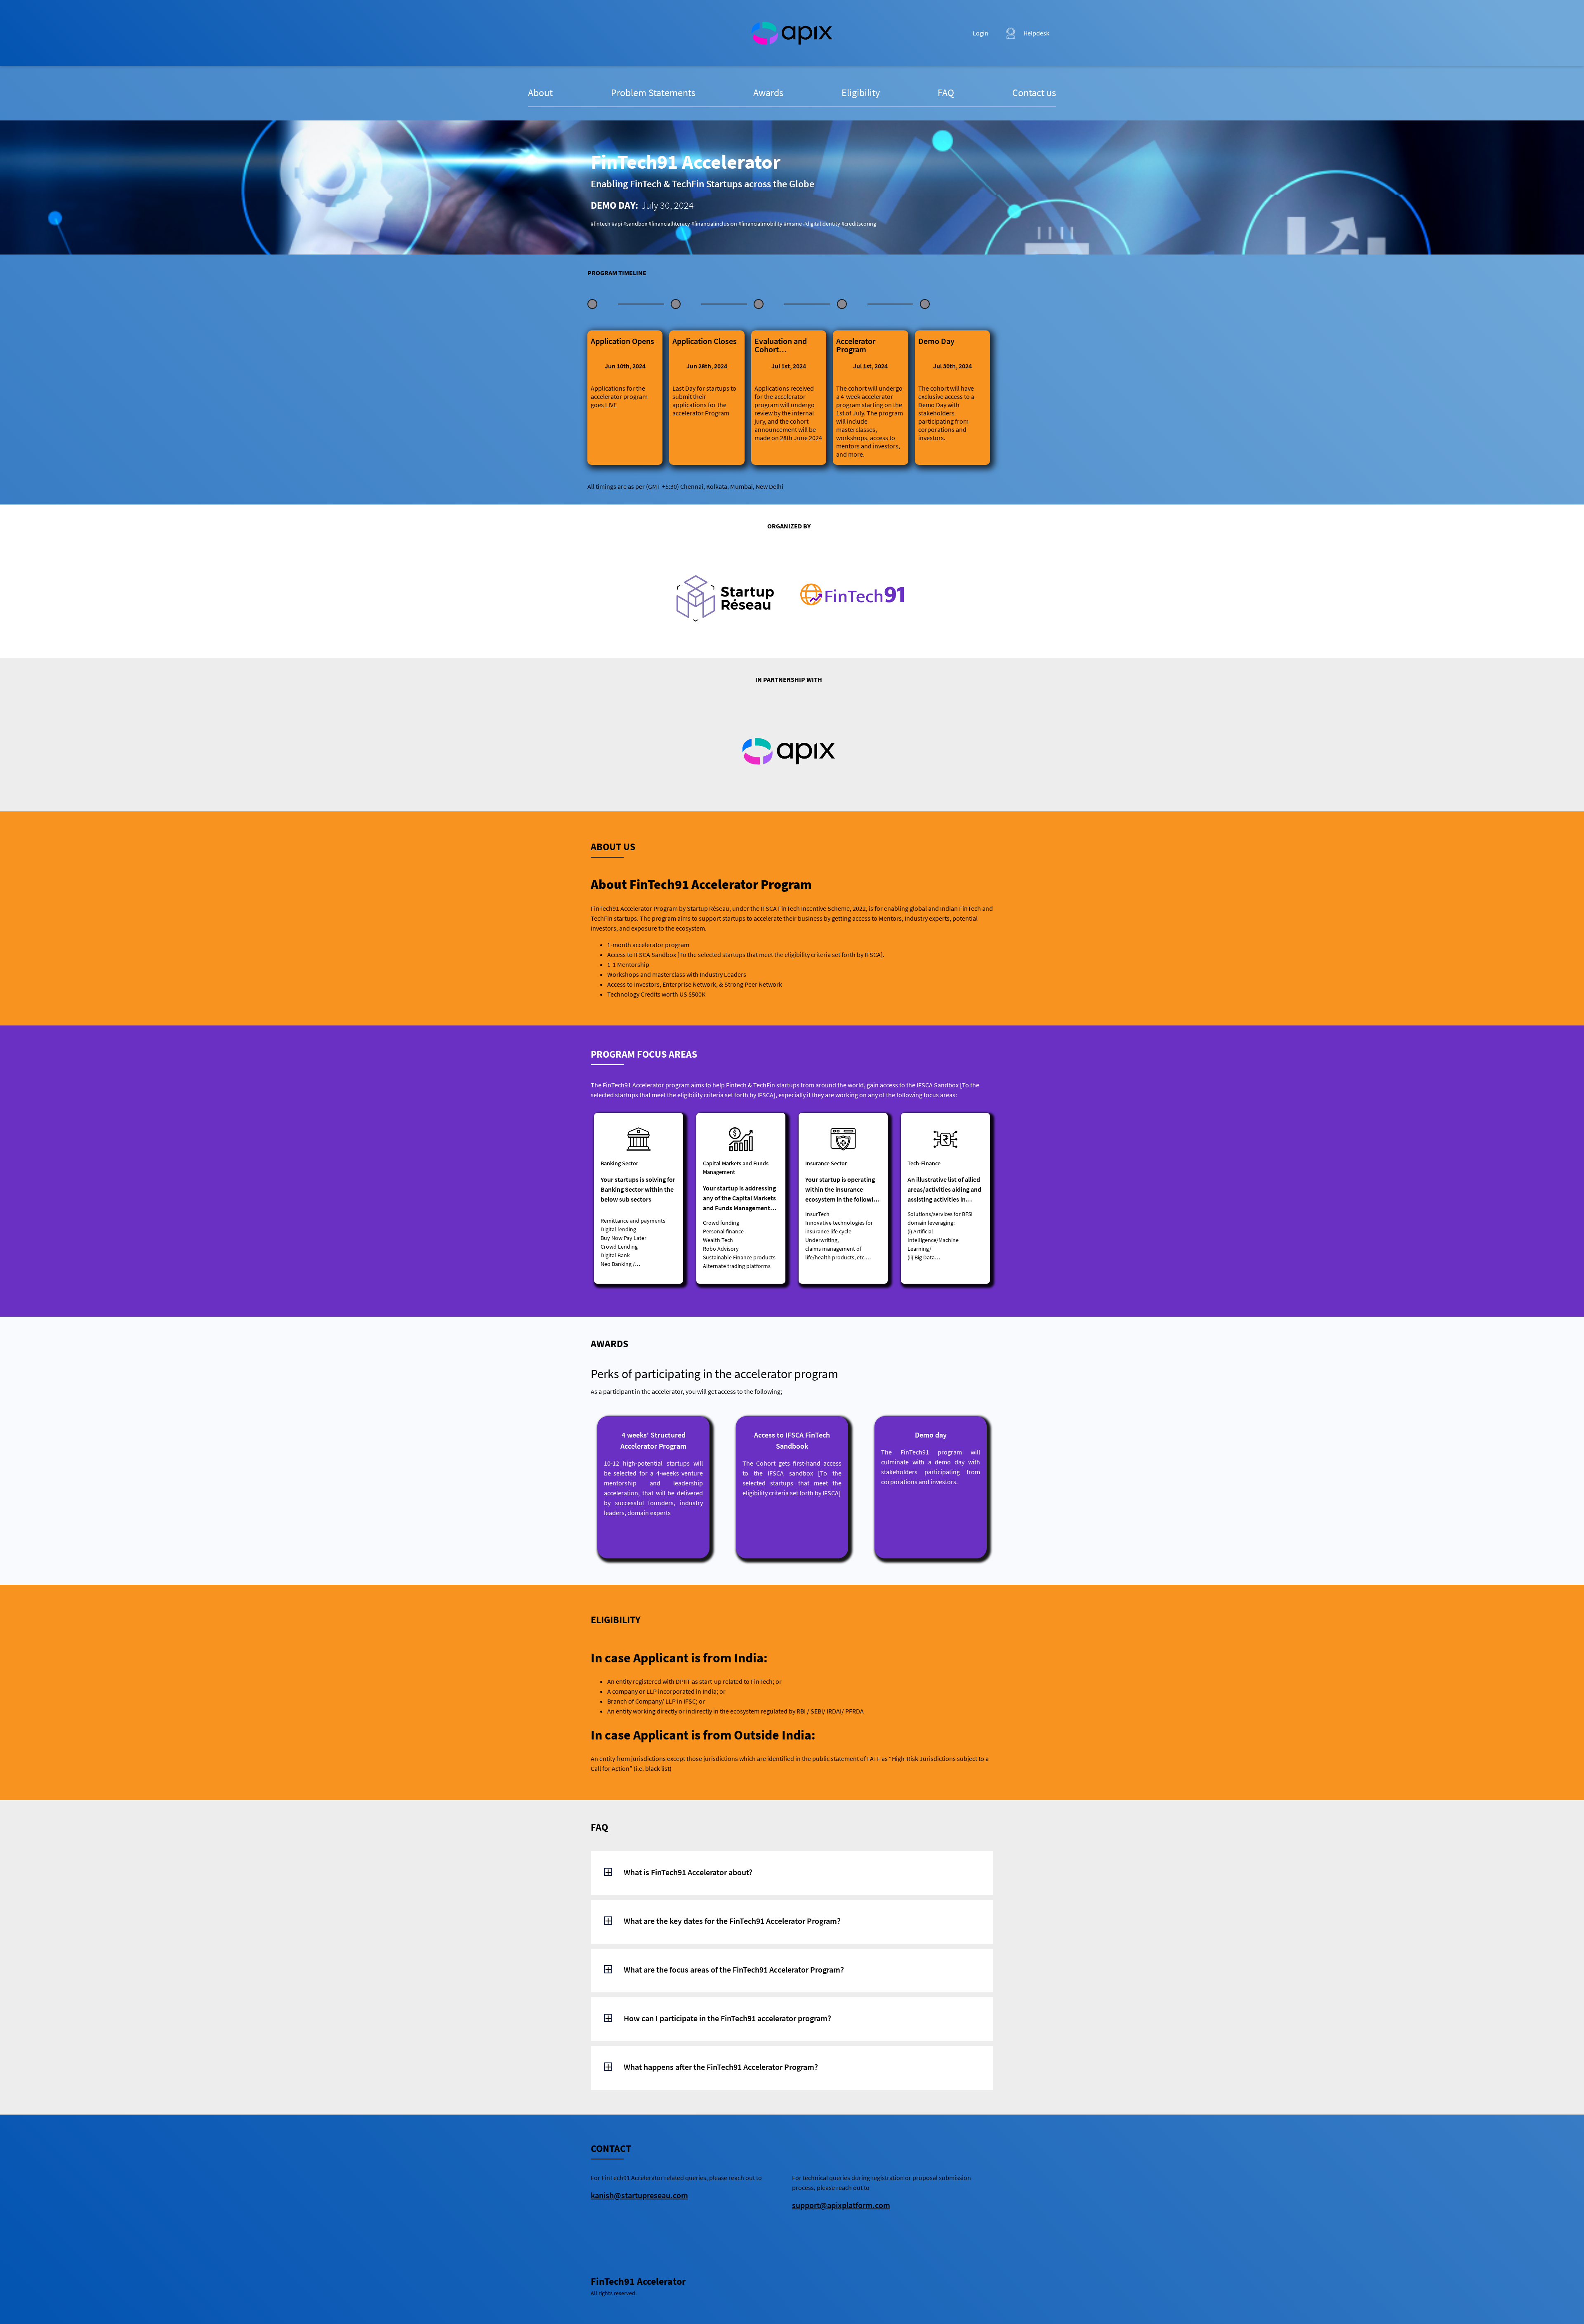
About (540, 93)
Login (981, 33)
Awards (768, 93)
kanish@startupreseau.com (639, 2195)
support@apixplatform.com (841, 2205)
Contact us (1034, 93)
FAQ (946, 93)
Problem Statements (653, 93)
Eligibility (861, 93)
